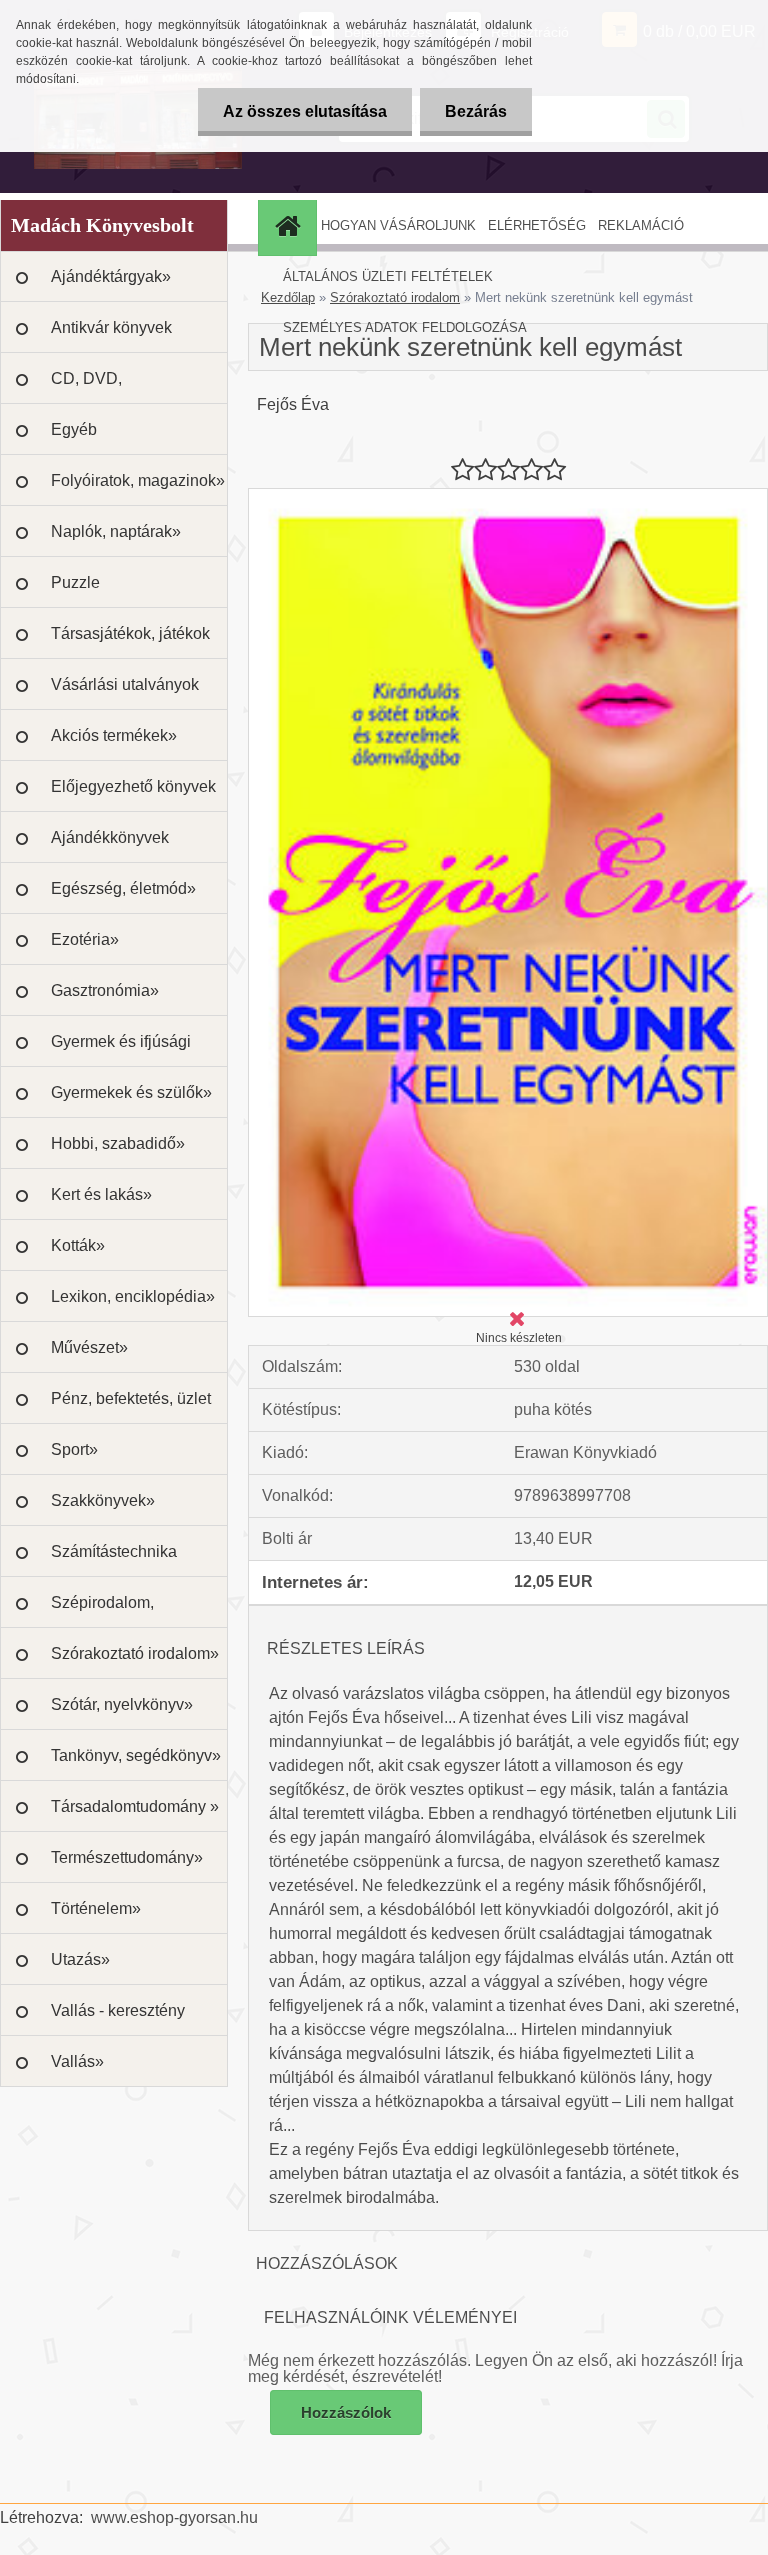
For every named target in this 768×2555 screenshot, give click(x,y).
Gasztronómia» (105, 990)
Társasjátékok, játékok (130, 633)
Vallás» (77, 2061)
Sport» (74, 1449)
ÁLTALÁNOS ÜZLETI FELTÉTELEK (388, 276)
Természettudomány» (127, 1857)
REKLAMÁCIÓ (641, 225)
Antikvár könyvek (111, 327)
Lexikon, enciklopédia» (133, 1296)
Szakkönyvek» (103, 1500)
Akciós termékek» (114, 735)
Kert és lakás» (101, 1194)
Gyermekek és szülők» (131, 1092)
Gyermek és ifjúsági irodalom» (121, 1050)
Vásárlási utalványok (125, 684)
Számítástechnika (114, 1551)
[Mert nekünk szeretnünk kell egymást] (508, 496)
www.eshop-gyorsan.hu (174, 2517)
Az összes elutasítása (305, 111)
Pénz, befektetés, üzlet (131, 1398)
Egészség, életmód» (123, 888)
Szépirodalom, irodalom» (102, 1611)
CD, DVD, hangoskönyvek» (111, 387)
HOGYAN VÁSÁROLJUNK (398, 225)
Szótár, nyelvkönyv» (122, 1704)
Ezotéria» (85, 939)
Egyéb (74, 429)
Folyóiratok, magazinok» (138, 480)
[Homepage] (290, 225)
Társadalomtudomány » (135, 1806)
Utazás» (80, 1959)
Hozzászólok (346, 2412)
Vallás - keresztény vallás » (118, 2019)
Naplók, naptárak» (116, 531)
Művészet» (89, 1347)
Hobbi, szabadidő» (118, 1143)
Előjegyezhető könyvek (133, 786)
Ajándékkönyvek (110, 837)
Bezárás (476, 111)
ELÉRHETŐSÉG (537, 225)
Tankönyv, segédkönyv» (136, 1755)
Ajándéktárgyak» (111, 276)
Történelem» (96, 1908)
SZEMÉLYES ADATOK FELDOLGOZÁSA (405, 327)
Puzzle (75, 582)
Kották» (78, 1245)
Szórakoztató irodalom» (135, 1653)
